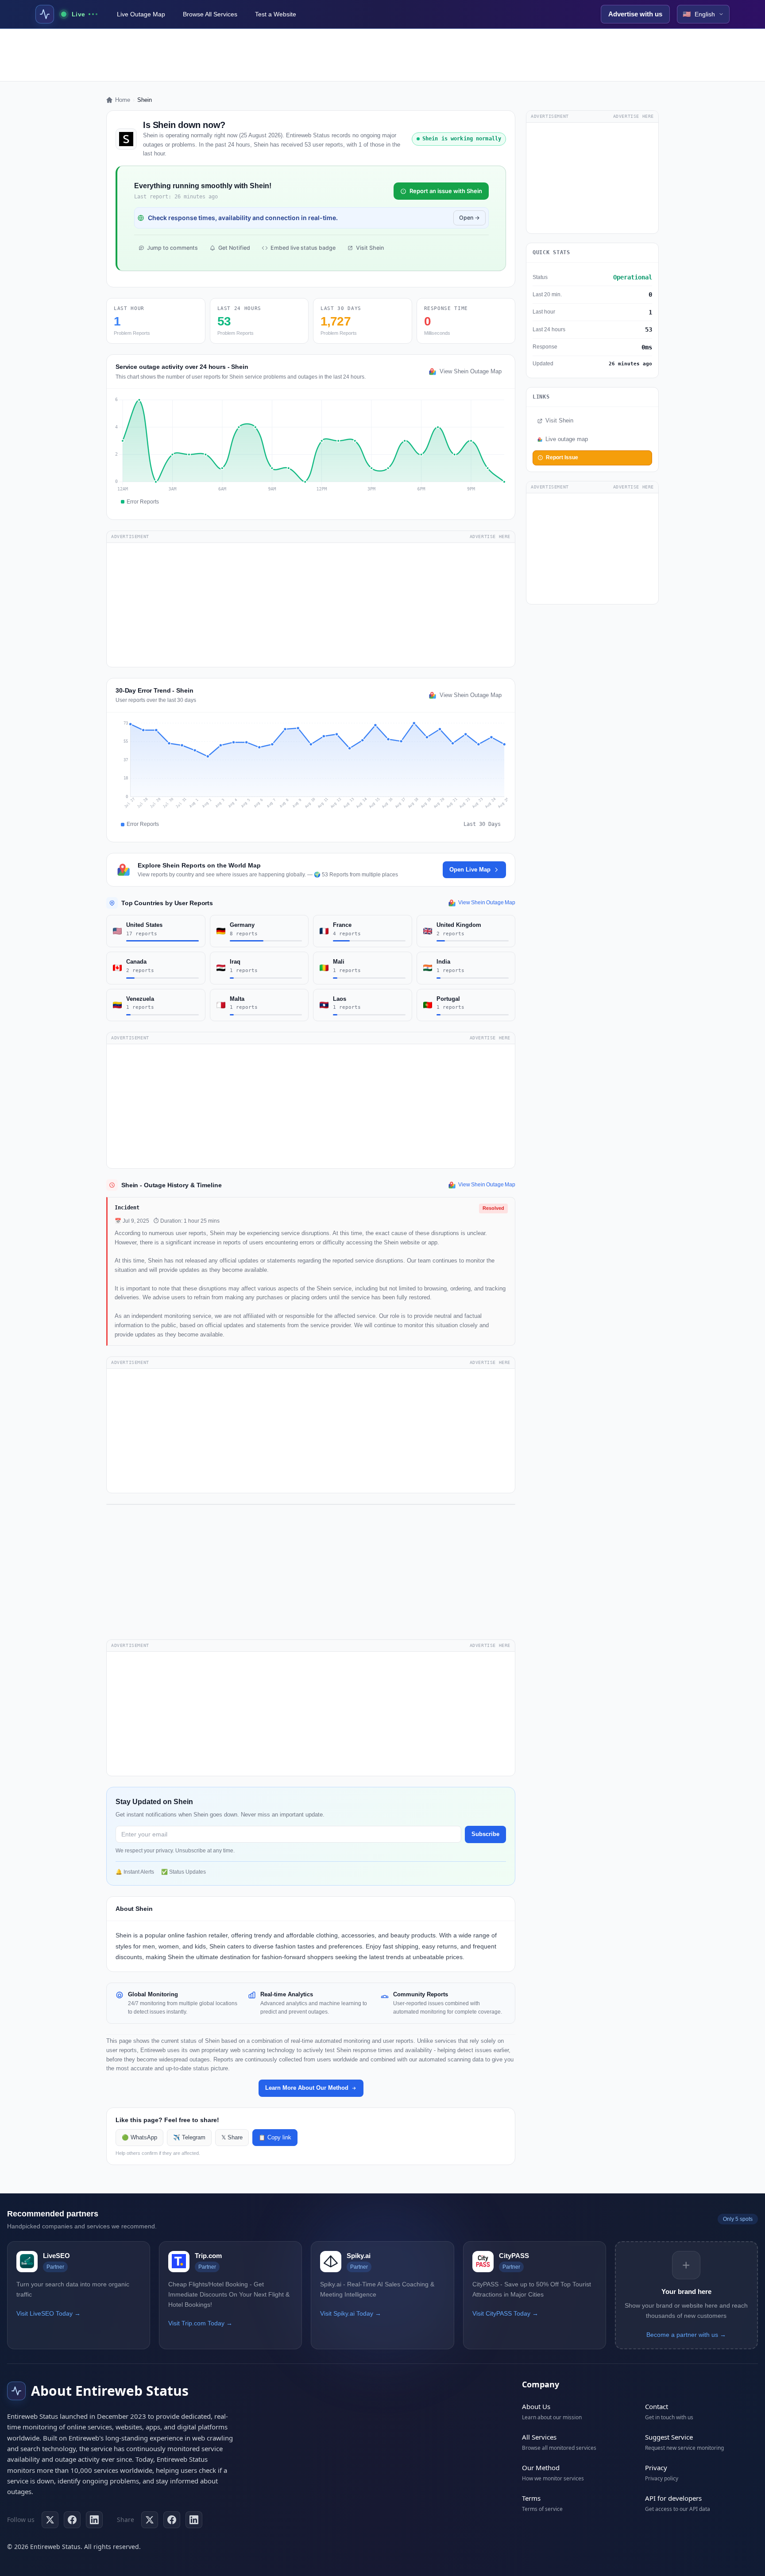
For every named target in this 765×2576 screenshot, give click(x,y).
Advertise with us (635, 14)
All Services (539, 2437)
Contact (657, 2406)
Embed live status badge (303, 248)
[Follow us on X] (50, 2520)
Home (123, 100)
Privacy (656, 2468)
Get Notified (234, 248)
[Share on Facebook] (172, 2520)
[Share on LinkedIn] (194, 2520)
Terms (531, 2498)
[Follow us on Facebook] (72, 2520)
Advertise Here (490, 537)
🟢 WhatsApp (139, 2138)
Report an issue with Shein (446, 191)
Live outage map (567, 439)
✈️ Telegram (189, 2138)
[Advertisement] (382, 55)
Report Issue (562, 457)
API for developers (673, 2498)
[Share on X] (150, 2520)
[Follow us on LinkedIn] (94, 2520)
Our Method (541, 2468)
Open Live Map (470, 870)
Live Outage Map (141, 14)
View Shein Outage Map (471, 372)
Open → (469, 218)
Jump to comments (172, 248)
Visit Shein (370, 248)
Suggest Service (669, 2437)
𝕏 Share (232, 2138)
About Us (536, 2406)
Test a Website (276, 14)
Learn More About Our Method (307, 2088)
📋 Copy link (275, 2138)
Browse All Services (210, 14)
